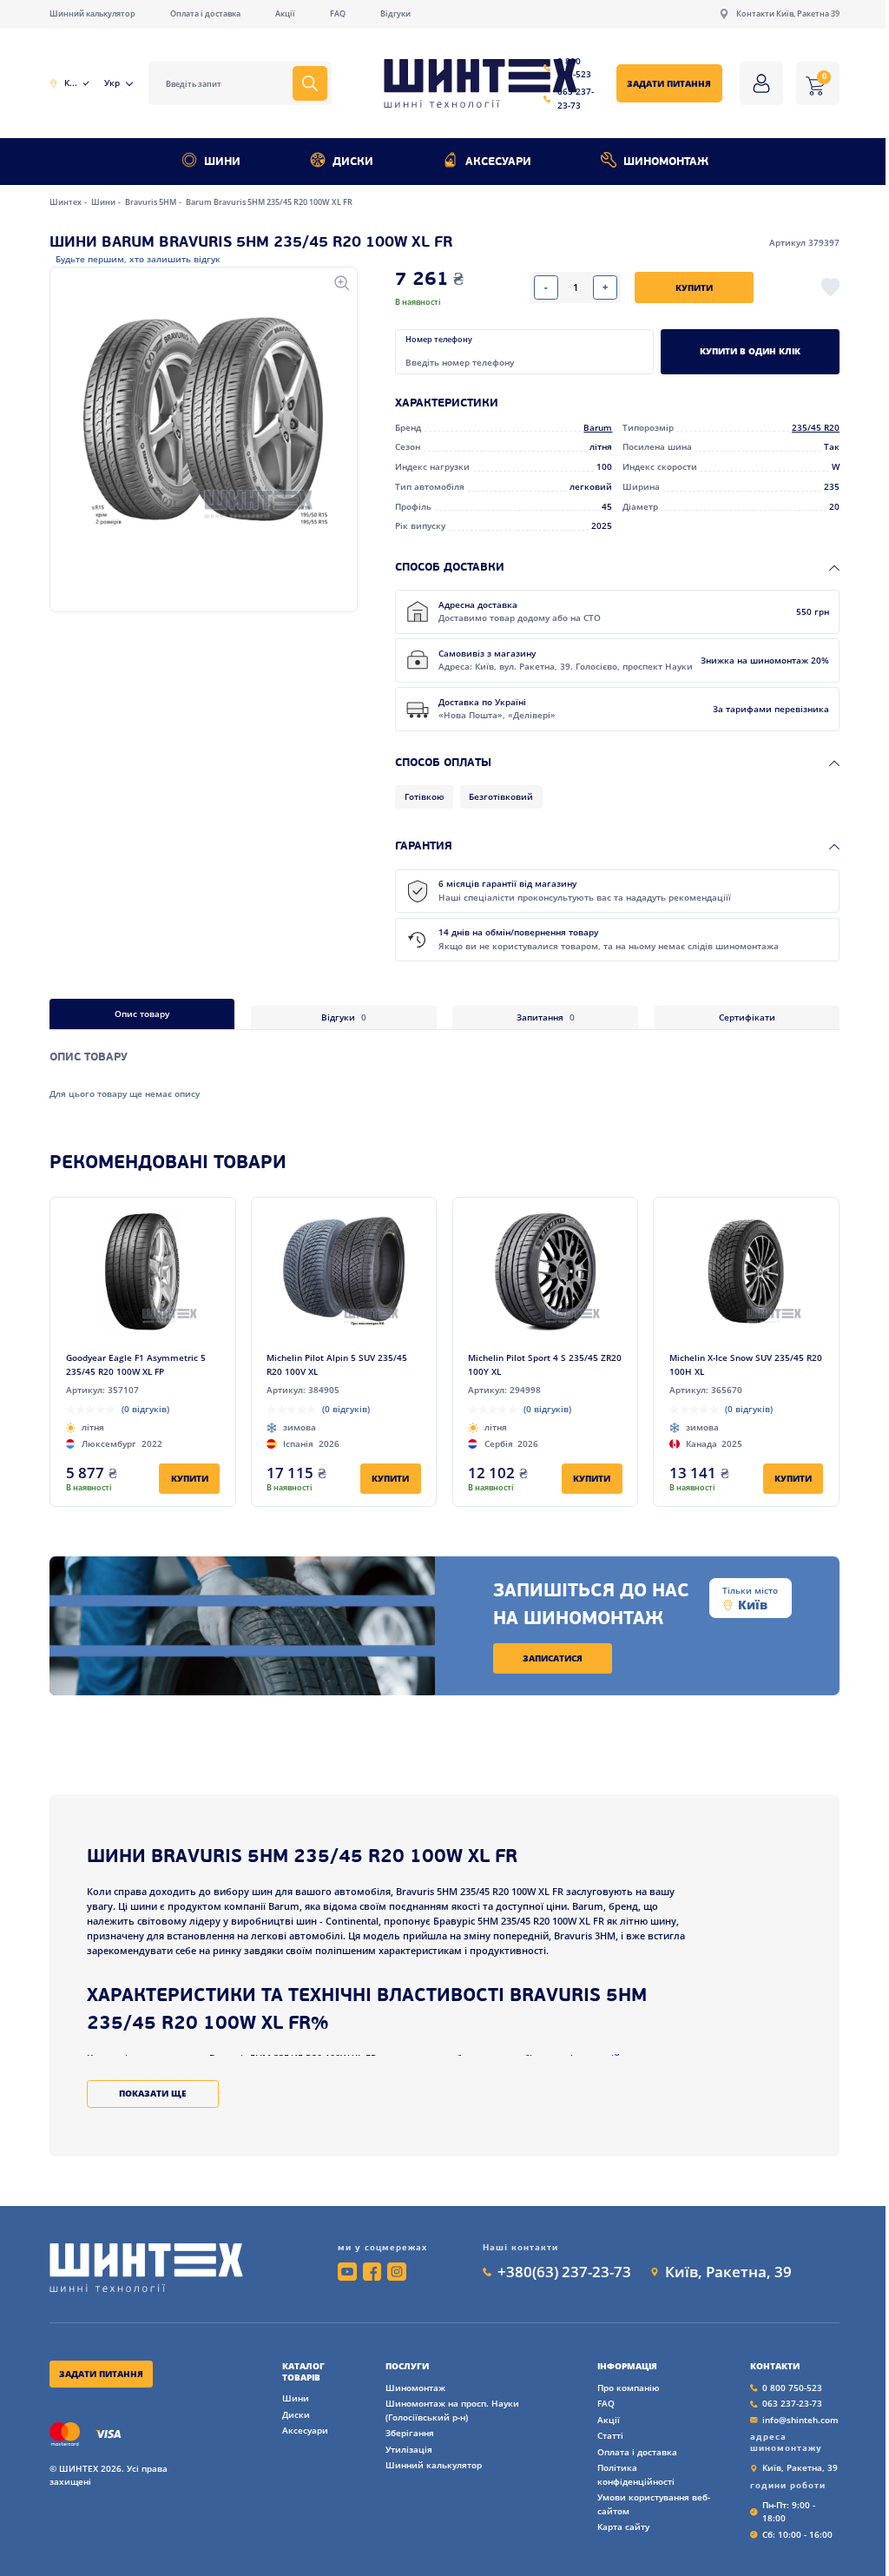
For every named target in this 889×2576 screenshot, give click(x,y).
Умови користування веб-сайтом (654, 2504)
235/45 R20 (816, 427)
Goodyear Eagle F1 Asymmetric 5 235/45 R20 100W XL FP (136, 1364)
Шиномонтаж (666, 162)
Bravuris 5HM (151, 202)
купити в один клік (750, 351)
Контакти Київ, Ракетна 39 (788, 13)
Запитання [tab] (546, 1017)
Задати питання (669, 83)
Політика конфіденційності (636, 2474)
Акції (285, 13)
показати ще (152, 2093)
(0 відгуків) (145, 1409)
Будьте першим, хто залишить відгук (138, 259)
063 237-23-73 (576, 98)
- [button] (546, 287)
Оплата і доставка (205, 13)
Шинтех (66, 202)
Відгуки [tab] (344, 1017)
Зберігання (410, 2433)
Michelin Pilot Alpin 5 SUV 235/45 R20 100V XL (337, 1364)
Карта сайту (623, 2526)
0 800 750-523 (574, 68)
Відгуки (395, 13)
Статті (610, 2435)
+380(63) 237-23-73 (564, 2272)
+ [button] (605, 287)
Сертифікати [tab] (747, 1017)
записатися (553, 1658)
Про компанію (629, 2388)
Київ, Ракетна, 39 (728, 2272)
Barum (598, 427)
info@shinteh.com (800, 2420)
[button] (203, 416)
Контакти (775, 2366)
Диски (353, 162)
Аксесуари (498, 162)
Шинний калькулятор (92, 13)
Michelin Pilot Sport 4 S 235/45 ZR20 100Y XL (545, 1364)
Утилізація (409, 2449)
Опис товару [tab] (142, 1014)
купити (694, 287)
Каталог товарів (303, 2372)
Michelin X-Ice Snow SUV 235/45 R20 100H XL (746, 1364)
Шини (222, 162)
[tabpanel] (444, 1065)
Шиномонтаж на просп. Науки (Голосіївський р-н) (452, 2410)
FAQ (338, 13)
